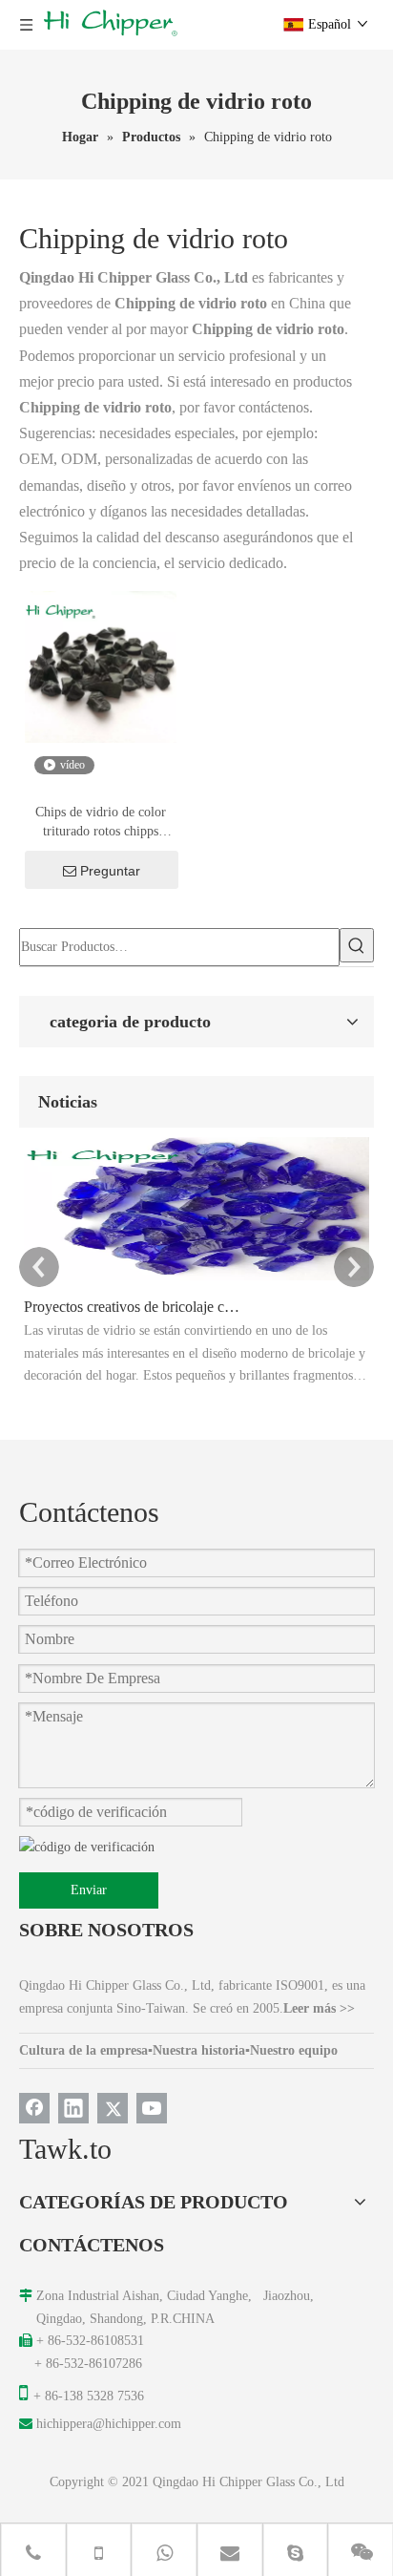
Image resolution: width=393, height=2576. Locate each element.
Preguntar (110, 871)
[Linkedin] (73, 2108)
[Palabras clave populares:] (357, 945)
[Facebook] (34, 2108)
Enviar (89, 1890)
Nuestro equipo (294, 2050)
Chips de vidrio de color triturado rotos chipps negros (101, 823)
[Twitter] (113, 2108)
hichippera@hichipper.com (109, 2424)
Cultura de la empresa (83, 2050)
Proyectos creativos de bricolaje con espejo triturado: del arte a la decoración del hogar (132, 1307)
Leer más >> (319, 2008)
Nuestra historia (199, 2050)
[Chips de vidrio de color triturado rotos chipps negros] (101, 666)
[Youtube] (152, 2108)
